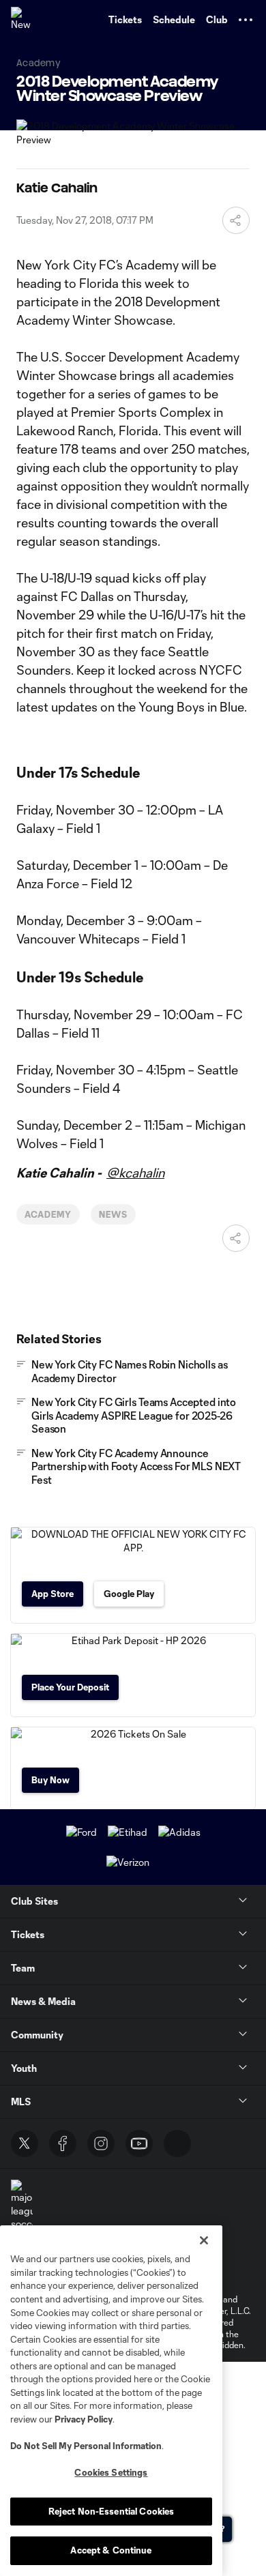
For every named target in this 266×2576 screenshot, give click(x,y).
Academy (48, 1214)
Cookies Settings (111, 2472)
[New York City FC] (24, 20)
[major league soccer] (22, 2205)
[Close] (204, 2240)
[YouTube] (139, 2143)
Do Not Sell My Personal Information (86, 2446)
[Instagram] (101, 2143)
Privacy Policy (84, 2419)
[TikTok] (177, 2143)
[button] (246, 20)
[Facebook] (63, 2143)
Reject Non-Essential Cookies (112, 2511)
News (113, 1214)
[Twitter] (25, 2143)
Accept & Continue (111, 2550)
